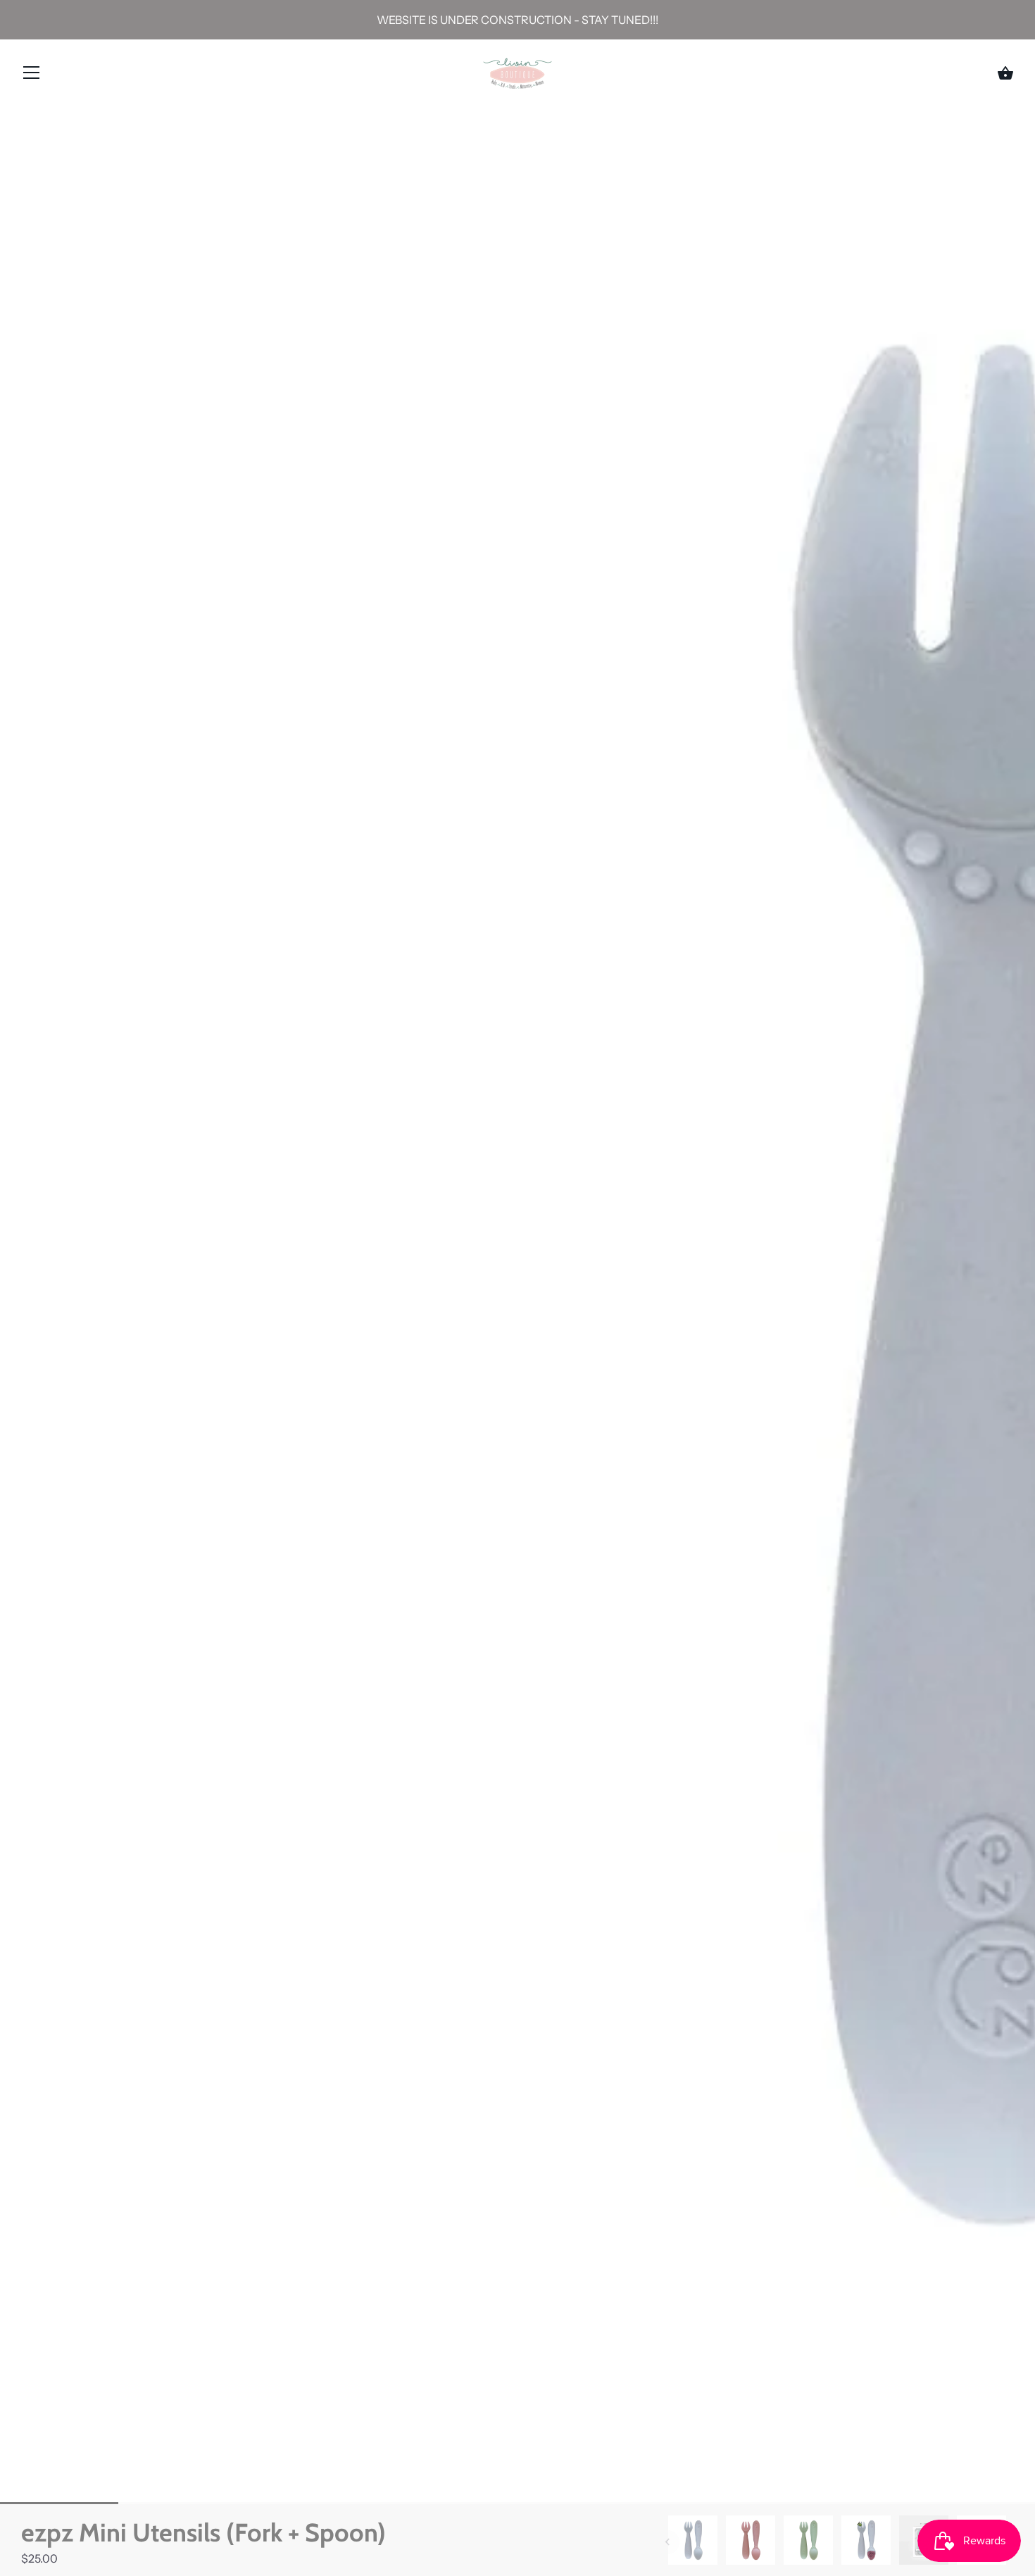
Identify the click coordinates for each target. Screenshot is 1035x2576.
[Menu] (32, 75)
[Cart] (1005, 73)
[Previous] (667, 2542)
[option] (693, 2542)
